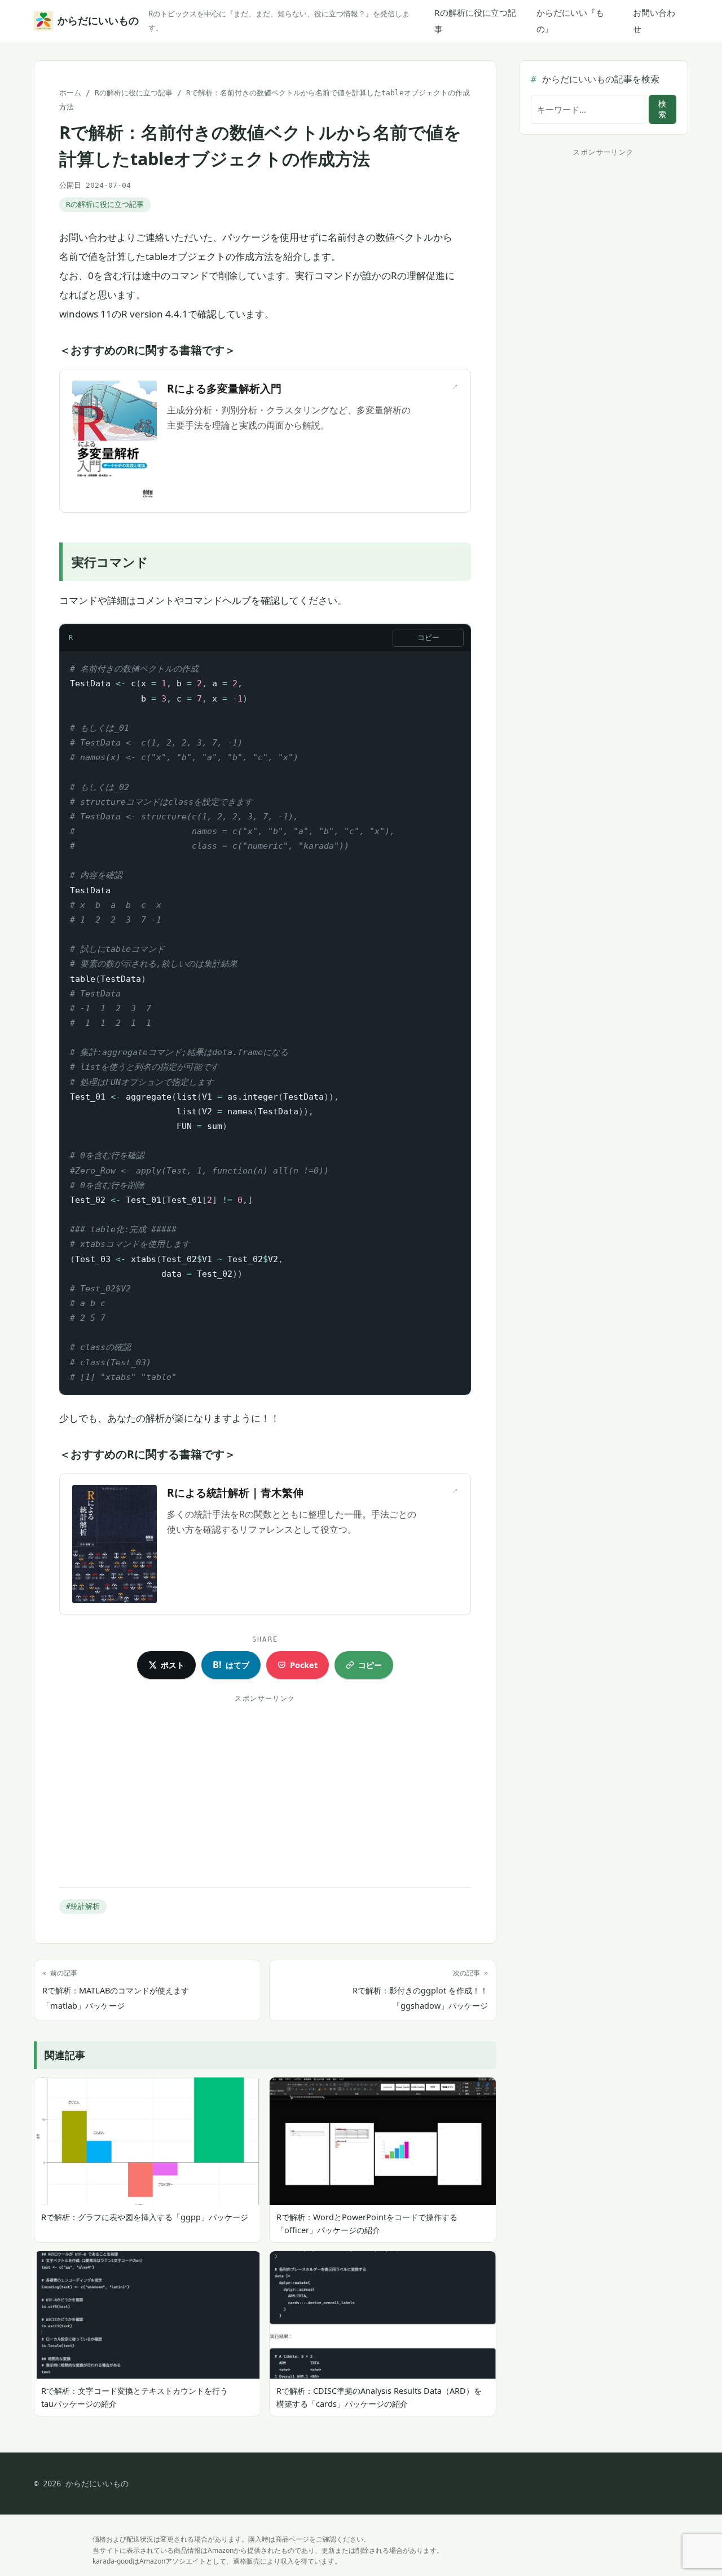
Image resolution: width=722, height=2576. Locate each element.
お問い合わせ (654, 21)
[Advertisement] (265, 1786)
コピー (428, 638)
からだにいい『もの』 (570, 21)
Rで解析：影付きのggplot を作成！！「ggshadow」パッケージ (420, 1990)
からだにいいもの (96, 21)
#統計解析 (83, 1906)
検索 (662, 109)
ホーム (70, 93)
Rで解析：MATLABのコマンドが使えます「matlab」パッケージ (116, 1990)
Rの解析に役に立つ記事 (475, 21)
